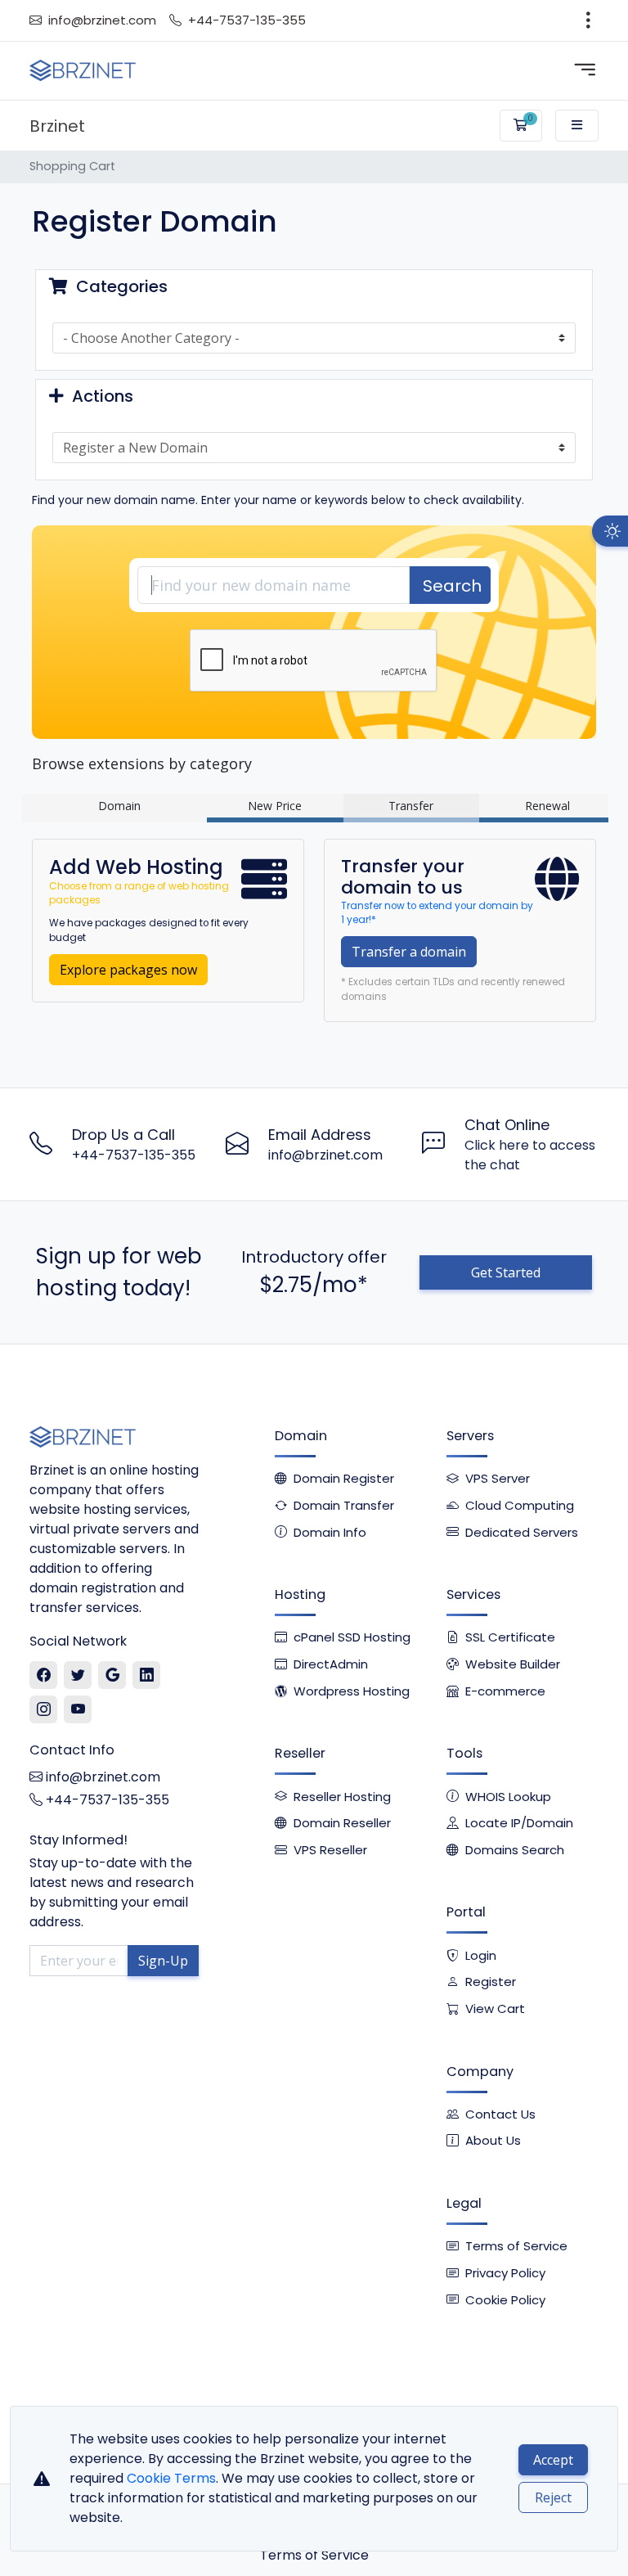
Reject (553, 2497)
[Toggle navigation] (588, 20)
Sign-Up (163, 1961)
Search (452, 586)
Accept (553, 2460)
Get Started (506, 1272)
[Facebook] (44, 1676)
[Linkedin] (147, 1676)
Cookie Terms (171, 2478)
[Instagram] (44, 1710)
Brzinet (57, 126)
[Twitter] (78, 1676)
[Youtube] (78, 1710)
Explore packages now (128, 970)
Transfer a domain (409, 952)
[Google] (112, 1676)
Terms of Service (314, 2555)
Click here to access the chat (530, 1155)
